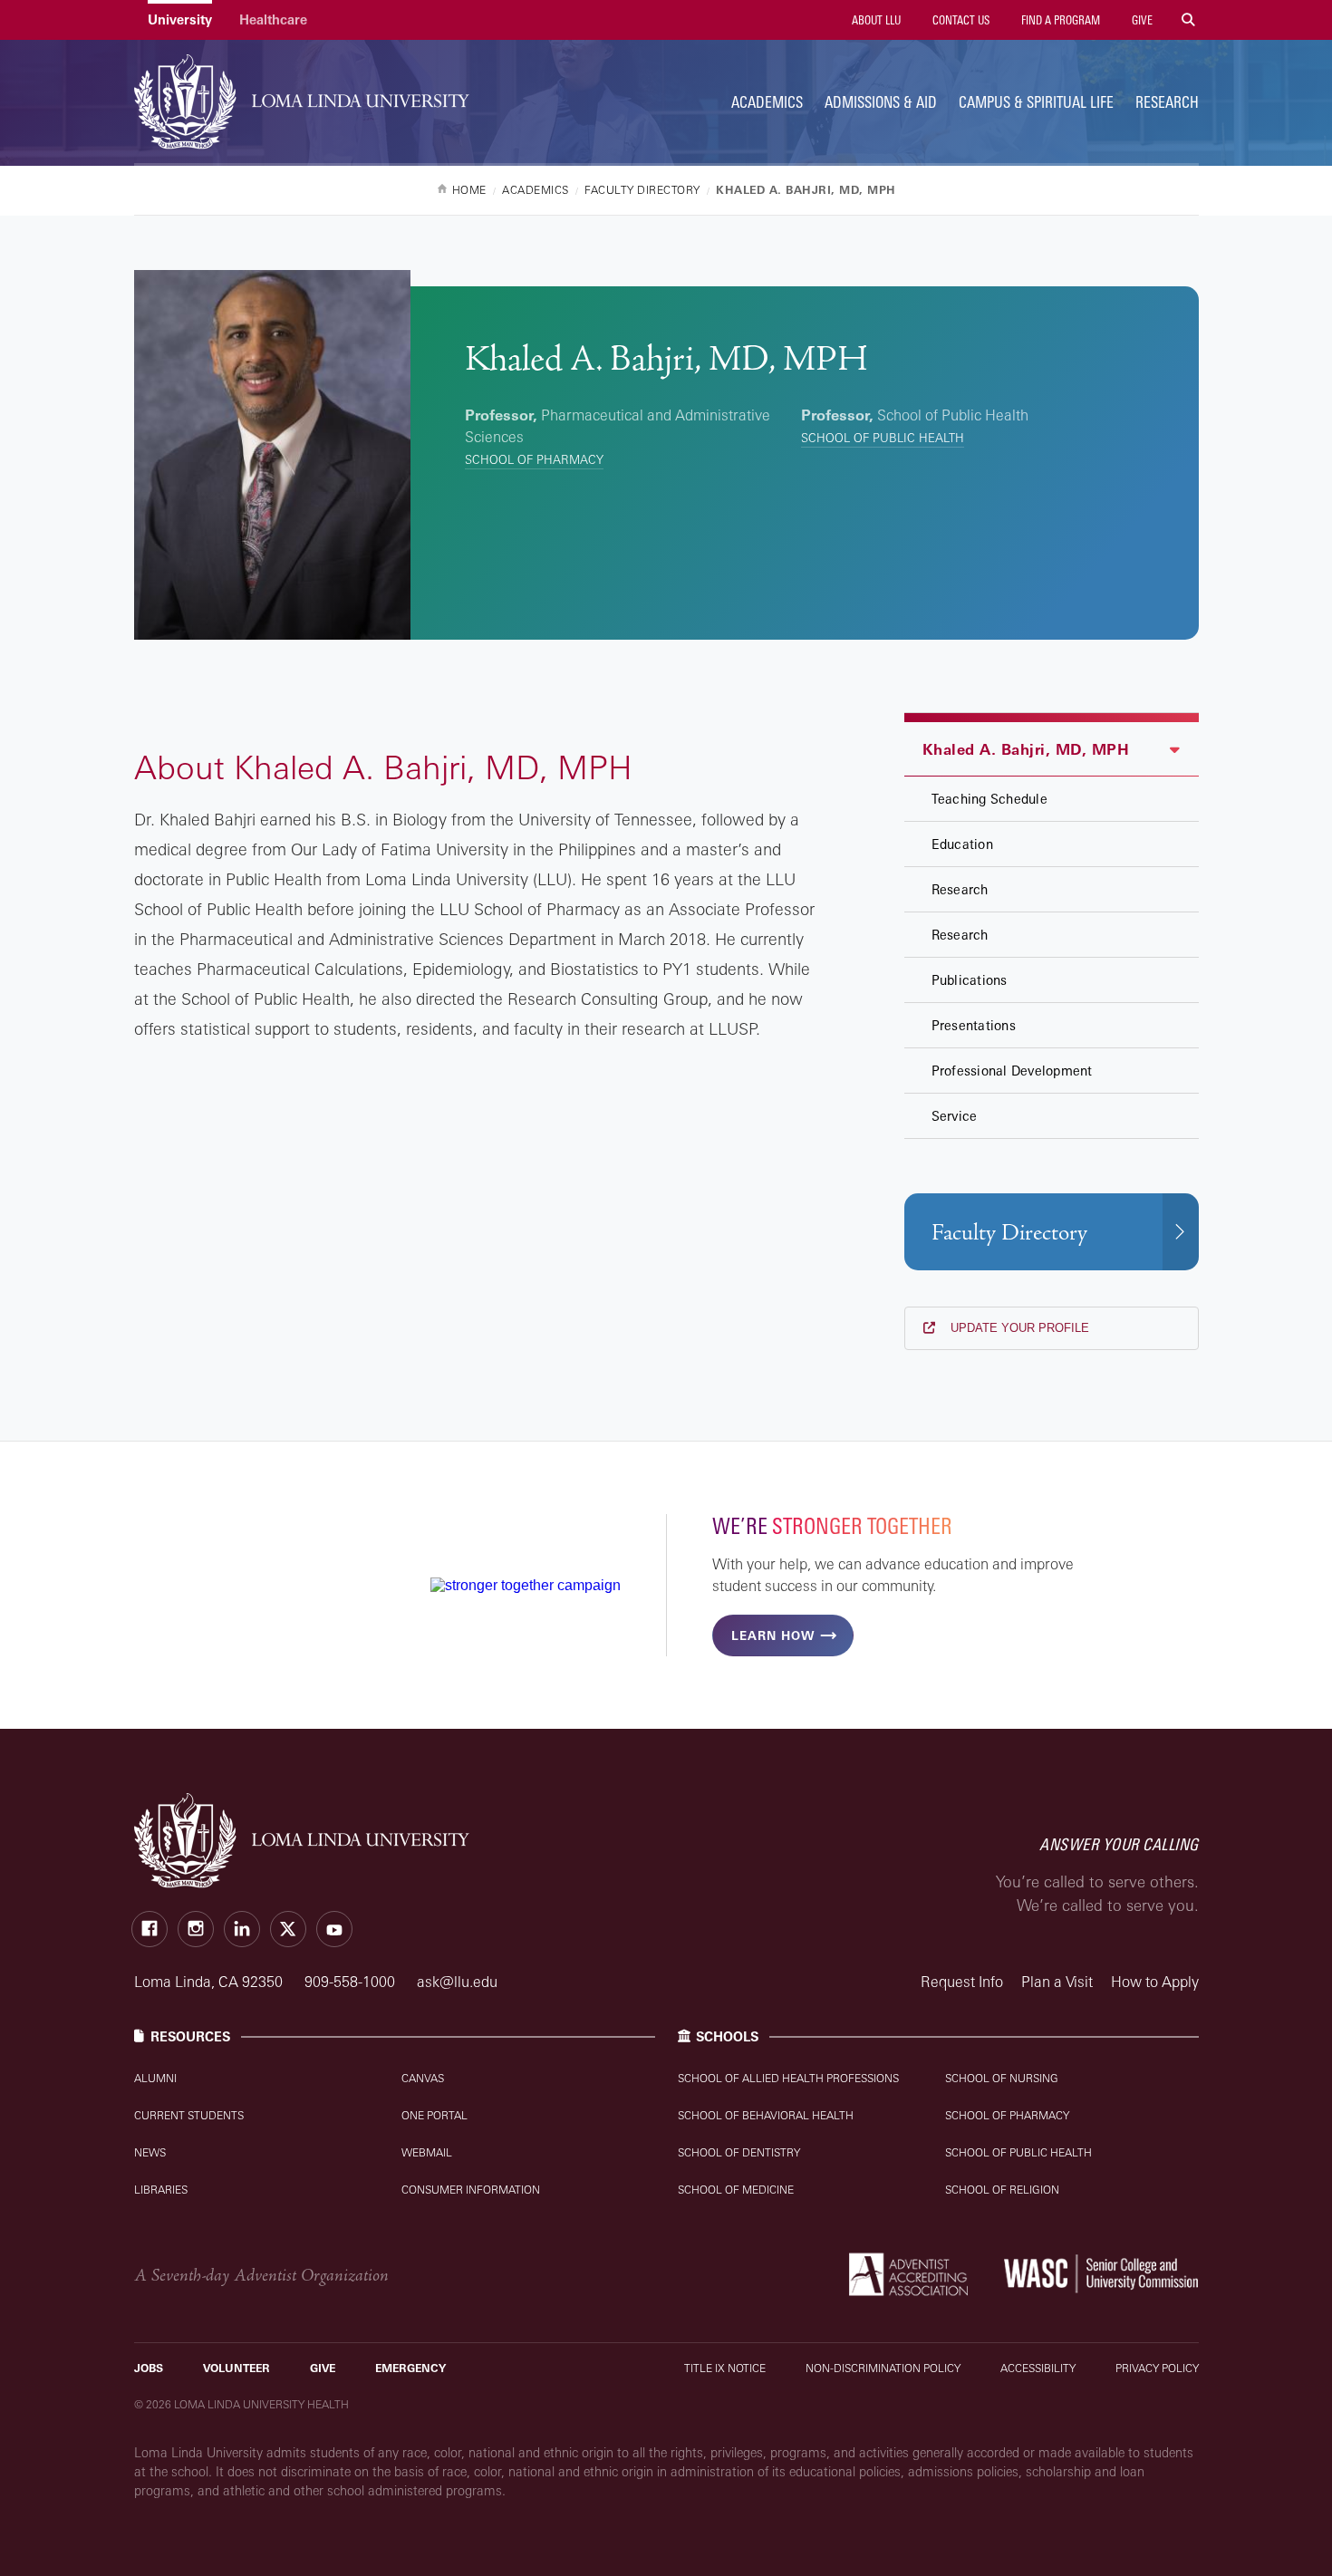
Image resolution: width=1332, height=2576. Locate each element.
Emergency (410, 2368)
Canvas (423, 2078)
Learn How (773, 1635)
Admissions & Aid (881, 102)
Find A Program (1059, 20)
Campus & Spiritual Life (1036, 102)
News (150, 2152)
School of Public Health (883, 438)
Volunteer (236, 2368)
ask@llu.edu (457, 1982)
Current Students (189, 2115)
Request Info (962, 1982)
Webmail (427, 2152)
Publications (970, 980)
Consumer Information (471, 2190)
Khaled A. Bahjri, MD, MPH (1026, 749)
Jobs (149, 2368)
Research (1167, 102)
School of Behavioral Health (766, 2115)
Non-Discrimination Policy (883, 2368)
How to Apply (1155, 1982)
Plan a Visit (1057, 1982)
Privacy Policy (1157, 2368)
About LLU (875, 20)
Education (962, 844)
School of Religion (1002, 2190)
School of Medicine (736, 2190)
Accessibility (1038, 2368)
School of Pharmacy (534, 459)
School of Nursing (1002, 2078)
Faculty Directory (1009, 1233)
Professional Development (1012, 1071)
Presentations (974, 1025)
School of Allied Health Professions (788, 2078)
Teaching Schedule (989, 799)
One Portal (434, 2115)
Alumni (155, 2078)
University (180, 19)
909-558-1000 (352, 1982)
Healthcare (273, 19)
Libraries (161, 2190)
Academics (767, 102)
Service (955, 1116)
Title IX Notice (725, 2368)
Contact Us (960, 20)
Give (1141, 20)
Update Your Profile (1018, 1328)
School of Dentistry (739, 2152)
